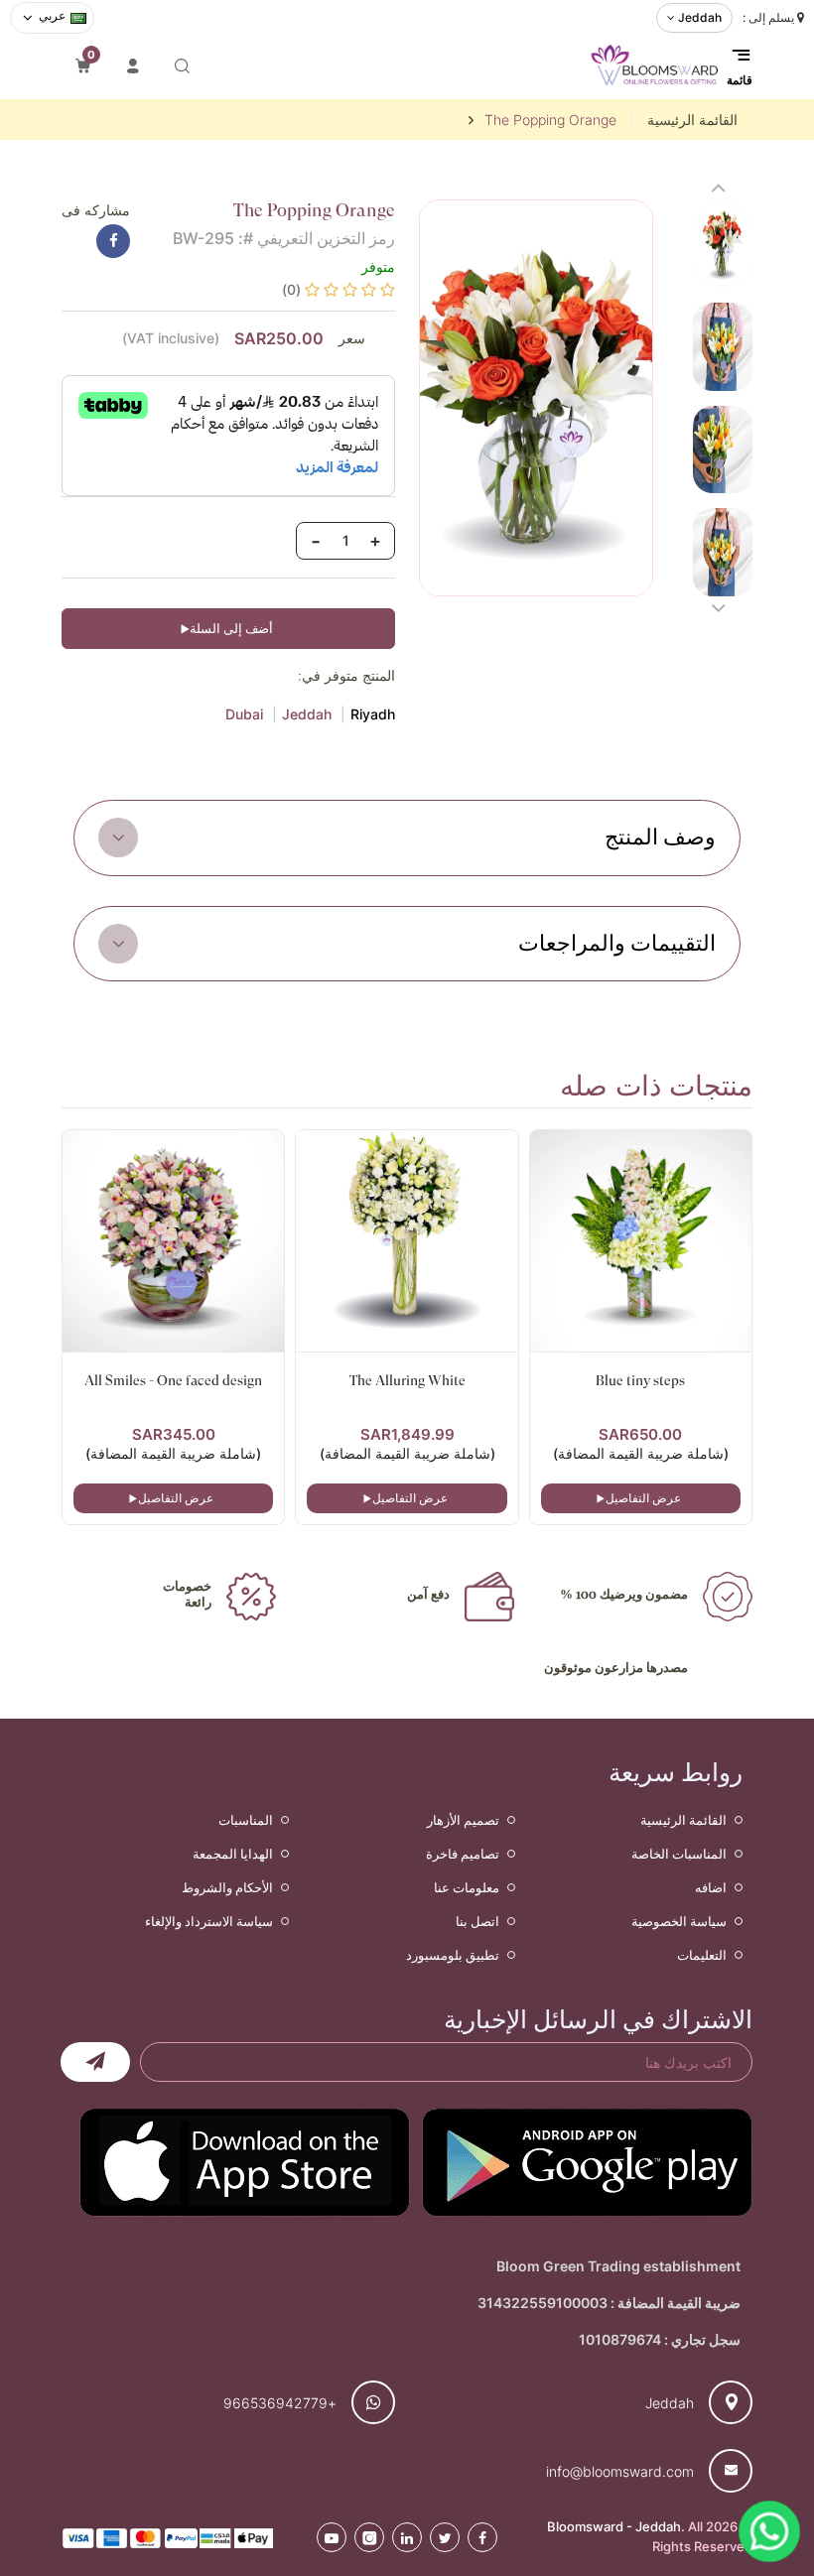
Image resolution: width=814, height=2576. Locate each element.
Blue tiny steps (640, 1380)
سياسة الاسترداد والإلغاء (209, 1921)
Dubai (244, 714)
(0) (291, 289)
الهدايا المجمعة (233, 1854)
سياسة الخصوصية (679, 1921)
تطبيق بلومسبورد (453, 1955)
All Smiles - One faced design (173, 1380)
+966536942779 (280, 2403)
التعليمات (702, 1955)
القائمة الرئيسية (692, 120)
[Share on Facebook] (113, 241)
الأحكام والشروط (227, 1887)
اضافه (711, 1887)
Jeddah (307, 714)
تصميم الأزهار (463, 1820)
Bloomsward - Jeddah (614, 2526)
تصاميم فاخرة (463, 1854)
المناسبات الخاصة (679, 1854)
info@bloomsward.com (620, 2471)
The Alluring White (407, 1380)
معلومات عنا (467, 1887)
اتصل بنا (477, 1921)
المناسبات (246, 1820)
